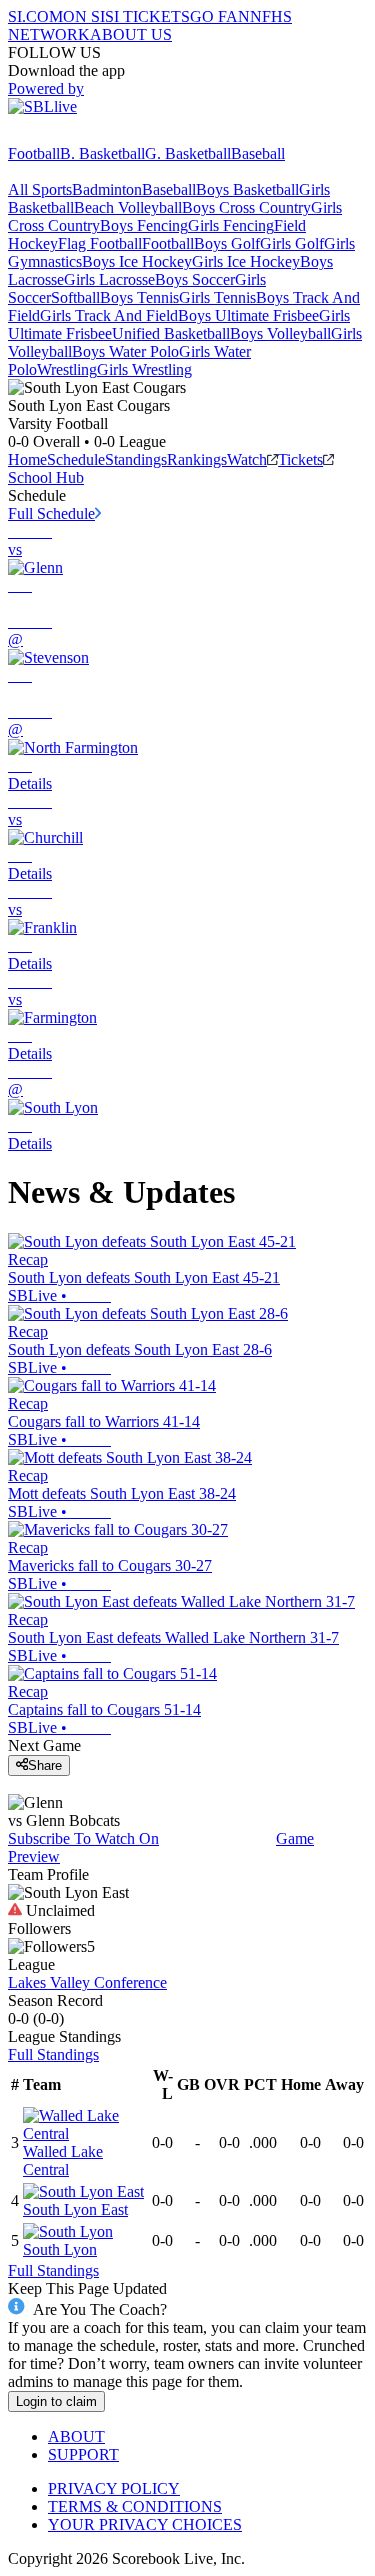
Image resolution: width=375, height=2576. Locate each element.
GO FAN (220, 16)
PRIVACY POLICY (114, 2488)
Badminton (107, 189)
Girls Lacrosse (109, 279)
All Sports (40, 189)
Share (45, 1765)
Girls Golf (292, 243)
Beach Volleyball (128, 207)
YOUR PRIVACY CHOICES (145, 2524)
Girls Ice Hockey (246, 261)
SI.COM (35, 16)
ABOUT (76, 2436)
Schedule (76, 459)
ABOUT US (131, 34)
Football (34, 153)
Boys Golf (227, 243)
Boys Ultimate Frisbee (248, 315)
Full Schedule (51, 513)
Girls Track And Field (109, 315)
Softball (75, 297)
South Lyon (60, 2249)
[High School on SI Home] (85, 135)
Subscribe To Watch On (83, 1838)
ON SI (84, 16)
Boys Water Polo (125, 351)
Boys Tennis (139, 297)
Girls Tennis (217, 297)
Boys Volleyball (280, 333)
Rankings (197, 459)
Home (27, 459)
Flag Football (100, 243)
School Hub (46, 477)
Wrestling (67, 369)
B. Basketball (102, 153)
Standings (136, 459)
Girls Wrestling (144, 369)
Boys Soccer (195, 279)
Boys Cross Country (246, 207)
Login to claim (56, 2401)
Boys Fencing (144, 225)
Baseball (258, 153)
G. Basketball (188, 153)
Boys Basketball (247, 189)
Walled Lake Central (63, 2160)
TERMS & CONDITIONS (135, 2506)
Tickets (300, 459)
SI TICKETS (147, 16)
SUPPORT (83, 2454)
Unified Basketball (171, 333)
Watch (247, 459)
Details (30, 783)
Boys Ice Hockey (137, 261)
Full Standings (53, 2054)
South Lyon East (75, 2209)
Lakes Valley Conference (87, 1982)
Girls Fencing (231, 225)
